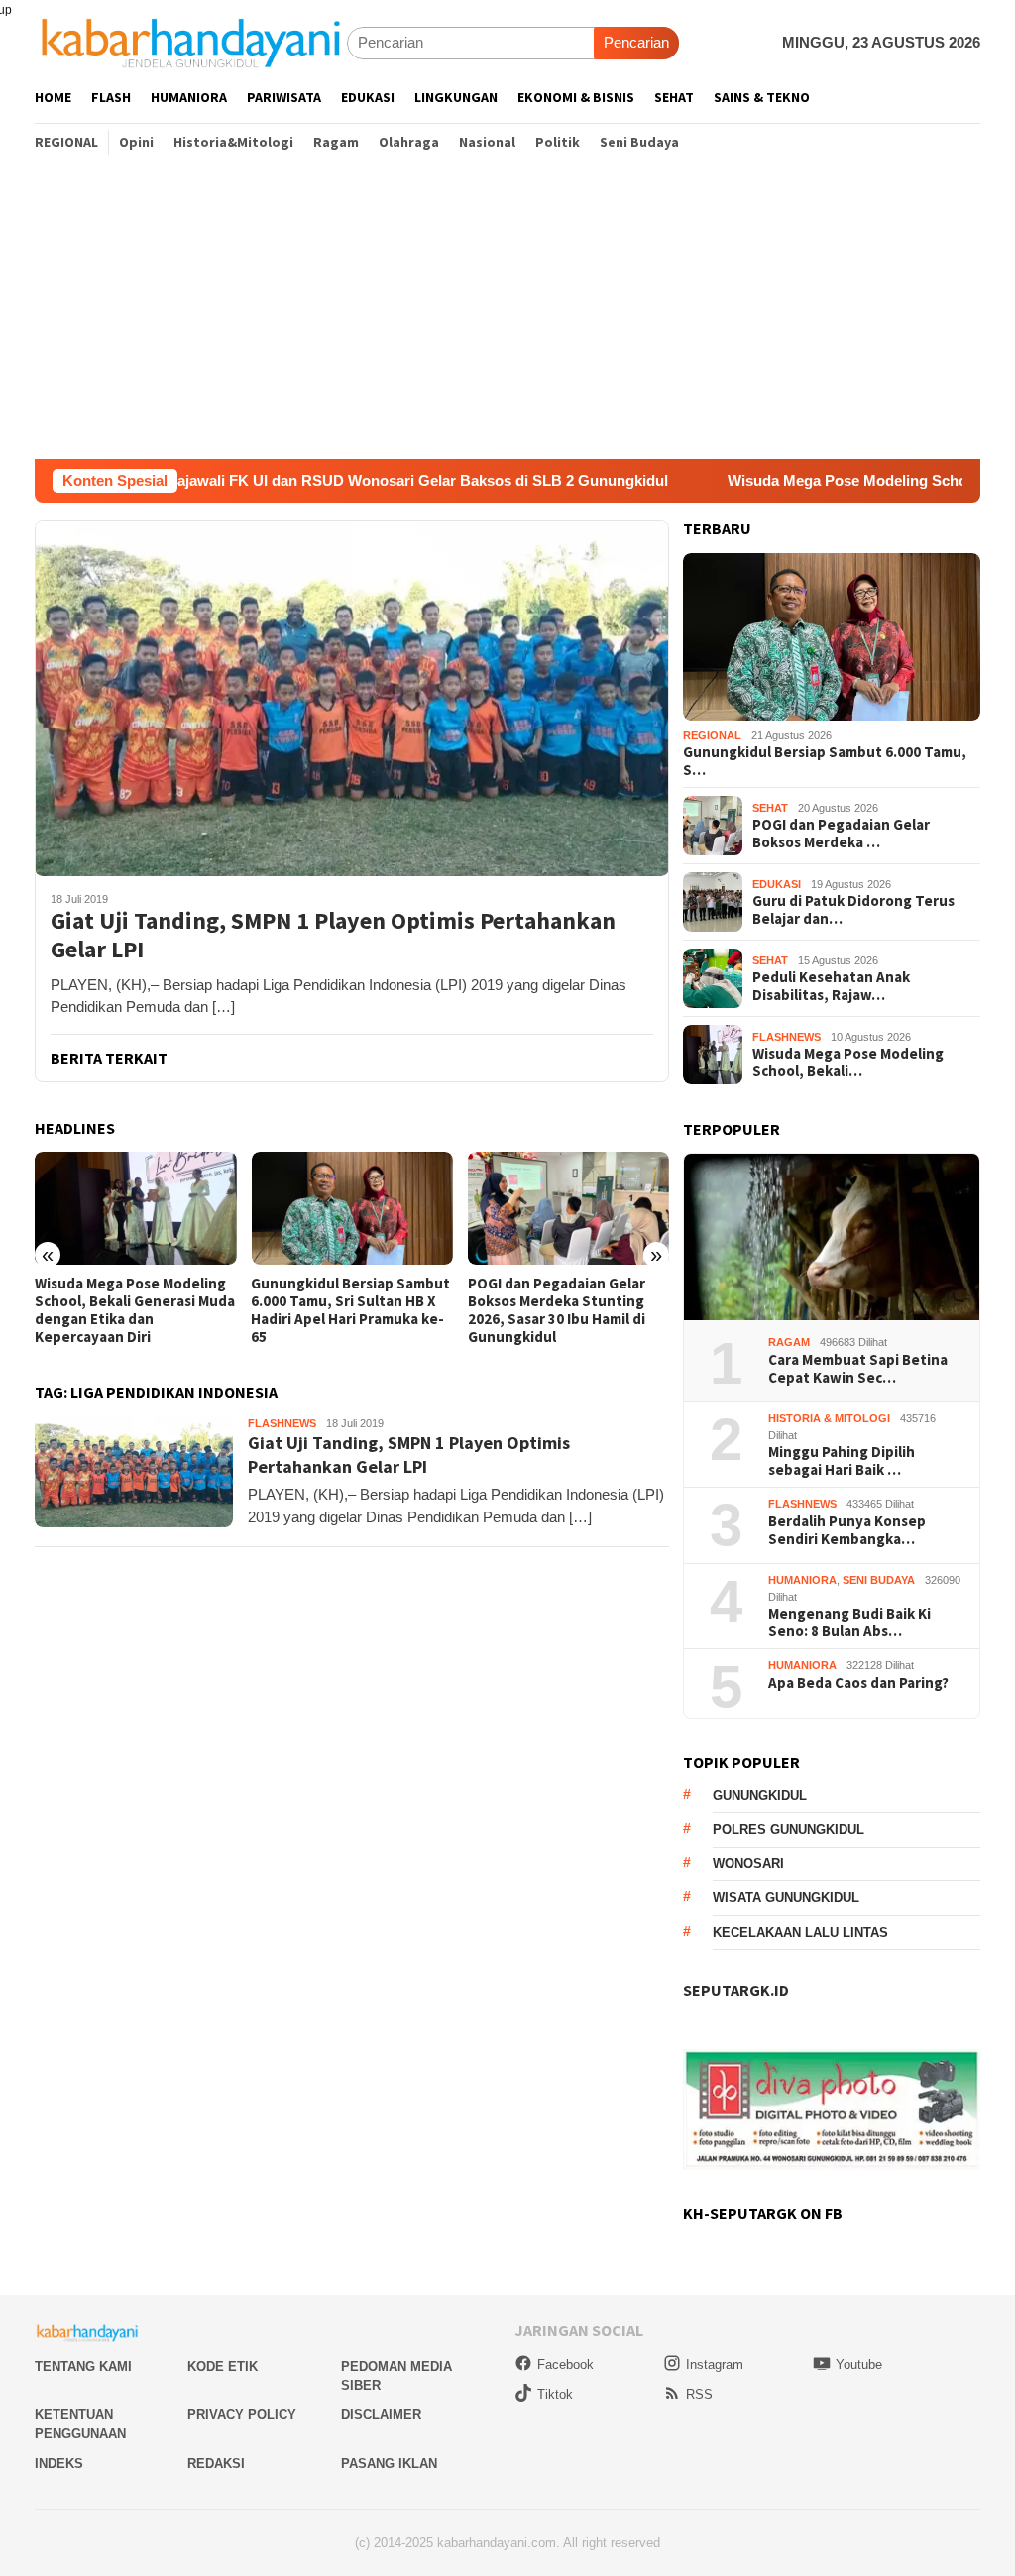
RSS (699, 2394)
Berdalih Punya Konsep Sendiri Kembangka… (847, 1530)
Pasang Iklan (389, 2464)
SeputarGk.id (736, 1990)
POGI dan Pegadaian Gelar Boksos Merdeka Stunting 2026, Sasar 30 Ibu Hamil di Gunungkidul (557, 1310)
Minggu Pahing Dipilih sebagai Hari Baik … (842, 1461)
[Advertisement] (507, 310)
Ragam (789, 1342)
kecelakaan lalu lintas (800, 1932)
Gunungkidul (760, 1795)
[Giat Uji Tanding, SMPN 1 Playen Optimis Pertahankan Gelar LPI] (352, 698)
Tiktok (555, 2394)
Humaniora (802, 1580)
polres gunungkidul (789, 1829)
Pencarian (636, 42)
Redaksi (216, 2464)
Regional (712, 735)
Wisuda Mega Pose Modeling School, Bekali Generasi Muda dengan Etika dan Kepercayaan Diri (135, 1310)
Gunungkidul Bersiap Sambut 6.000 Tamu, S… (825, 761)
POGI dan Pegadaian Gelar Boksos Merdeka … (841, 834)
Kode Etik (223, 2366)
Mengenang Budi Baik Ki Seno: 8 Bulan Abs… (849, 1623)
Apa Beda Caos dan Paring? (858, 1683)
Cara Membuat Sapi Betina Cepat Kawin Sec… (858, 1369)
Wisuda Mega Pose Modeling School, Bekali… (848, 1063)
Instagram (715, 2364)
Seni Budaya (879, 1580)
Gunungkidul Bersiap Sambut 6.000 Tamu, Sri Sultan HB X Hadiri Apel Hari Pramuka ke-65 (350, 1310)
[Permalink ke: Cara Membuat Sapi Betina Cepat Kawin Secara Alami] (832, 1237)
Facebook (565, 2364)
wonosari (748, 1864)
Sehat (770, 808)
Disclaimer (381, 2415)
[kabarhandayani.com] (191, 42)
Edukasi (777, 884)
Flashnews (282, 1423)
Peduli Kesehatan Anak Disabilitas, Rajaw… (831, 986)
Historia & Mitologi (829, 1418)
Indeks (59, 2464)
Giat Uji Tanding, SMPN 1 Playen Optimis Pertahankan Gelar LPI (333, 936)
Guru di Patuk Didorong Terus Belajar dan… (853, 910)
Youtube (859, 2364)
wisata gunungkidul (786, 1898)
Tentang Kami (83, 2366)
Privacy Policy (242, 2415)
